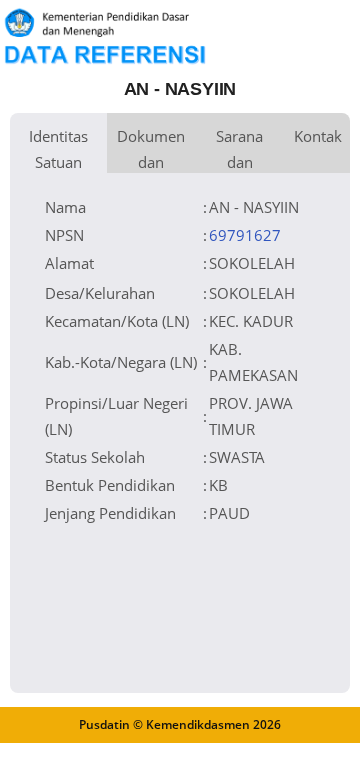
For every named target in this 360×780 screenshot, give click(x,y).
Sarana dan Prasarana (239, 149)
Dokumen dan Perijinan (151, 149)
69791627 (245, 235)
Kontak (318, 136)
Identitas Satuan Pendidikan (58, 149)
